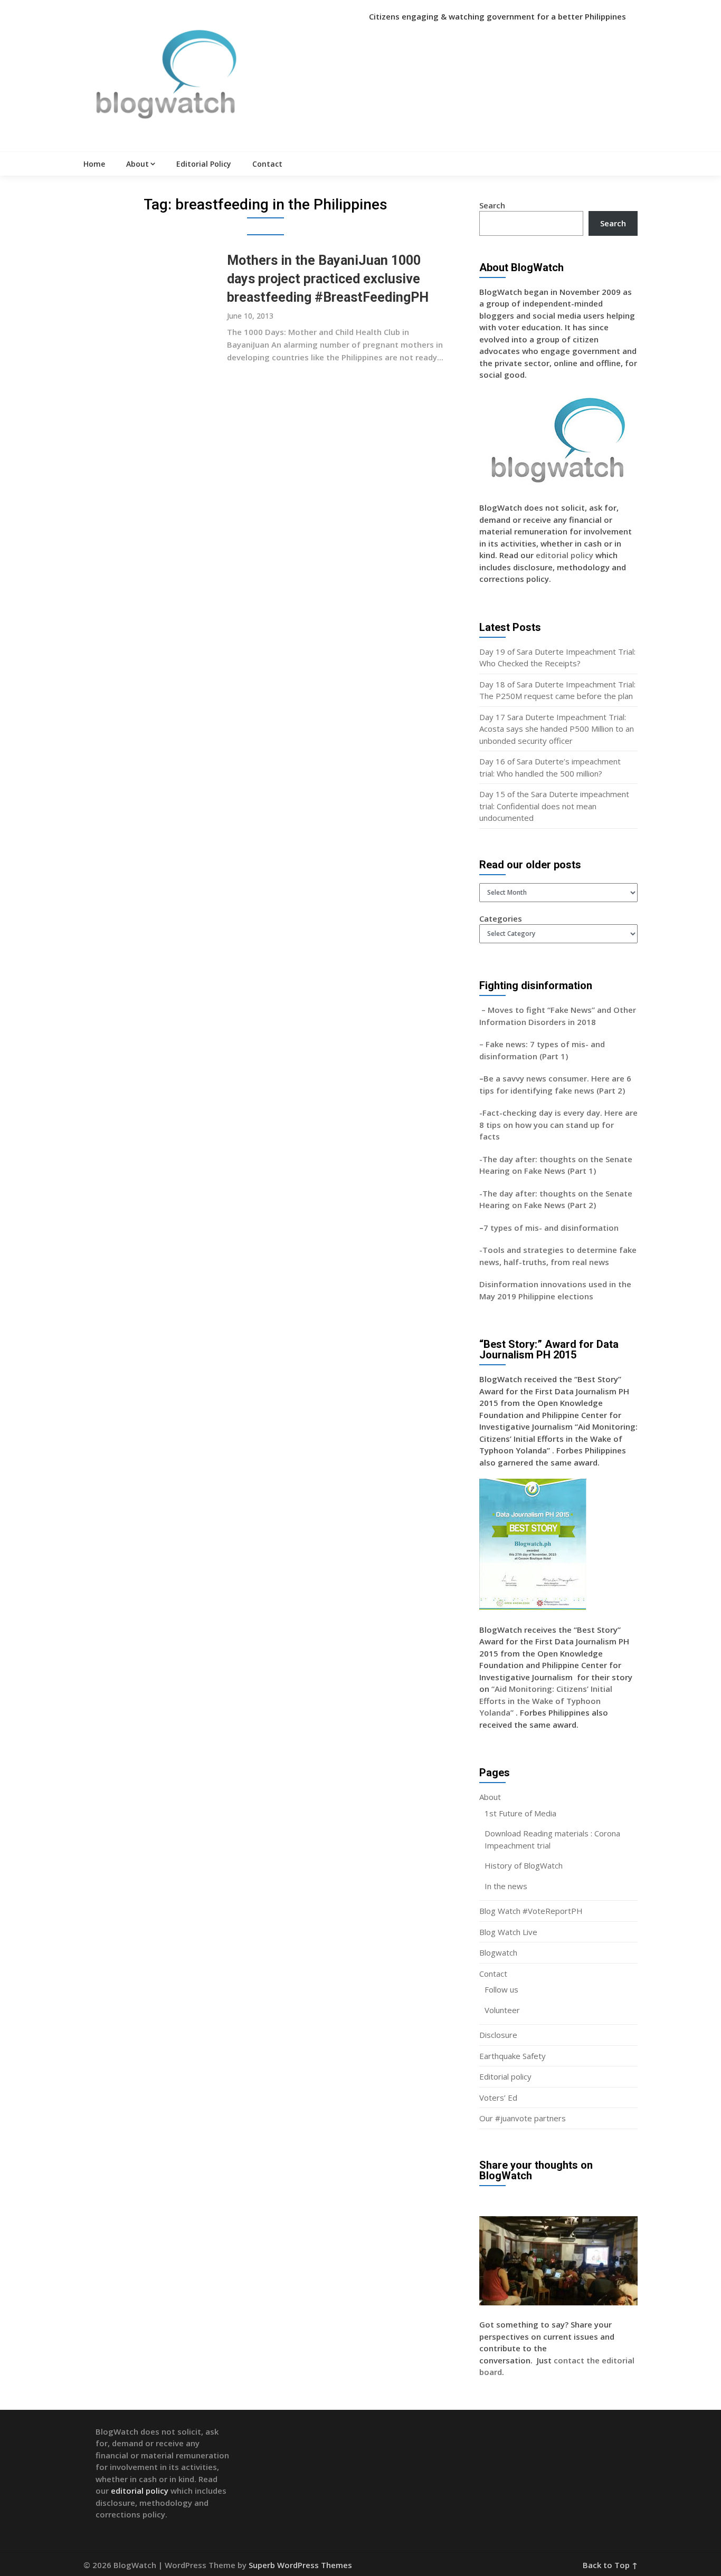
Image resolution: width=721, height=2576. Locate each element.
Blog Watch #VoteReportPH (531, 1911)
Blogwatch (498, 1952)
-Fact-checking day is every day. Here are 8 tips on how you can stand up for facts (558, 1124)
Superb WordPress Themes (300, 2565)
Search (492, 205)
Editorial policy (505, 2076)
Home (94, 164)
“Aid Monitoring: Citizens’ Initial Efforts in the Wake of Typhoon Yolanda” (546, 1701)
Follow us (501, 1989)
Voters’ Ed (498, 2098)
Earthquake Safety (513, 2056)
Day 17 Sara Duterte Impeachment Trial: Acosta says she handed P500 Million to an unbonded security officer (557, 729)
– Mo (490, 1010)
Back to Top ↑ (610, 2565)
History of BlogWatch (524, 1865)
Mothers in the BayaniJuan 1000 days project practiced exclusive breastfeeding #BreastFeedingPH (328, 279)
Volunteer (502, 2010)
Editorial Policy (204, 164)
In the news (506, 1886)
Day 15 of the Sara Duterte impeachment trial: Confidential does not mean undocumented (554, 806)
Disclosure (498, 2035)
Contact (267, 164)
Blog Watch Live (508, 1932)
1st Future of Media (520, 1813)
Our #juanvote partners (523, 2118)
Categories (501, 918)
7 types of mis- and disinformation (552, 1228)
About (137, 164)
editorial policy (565, 555)
